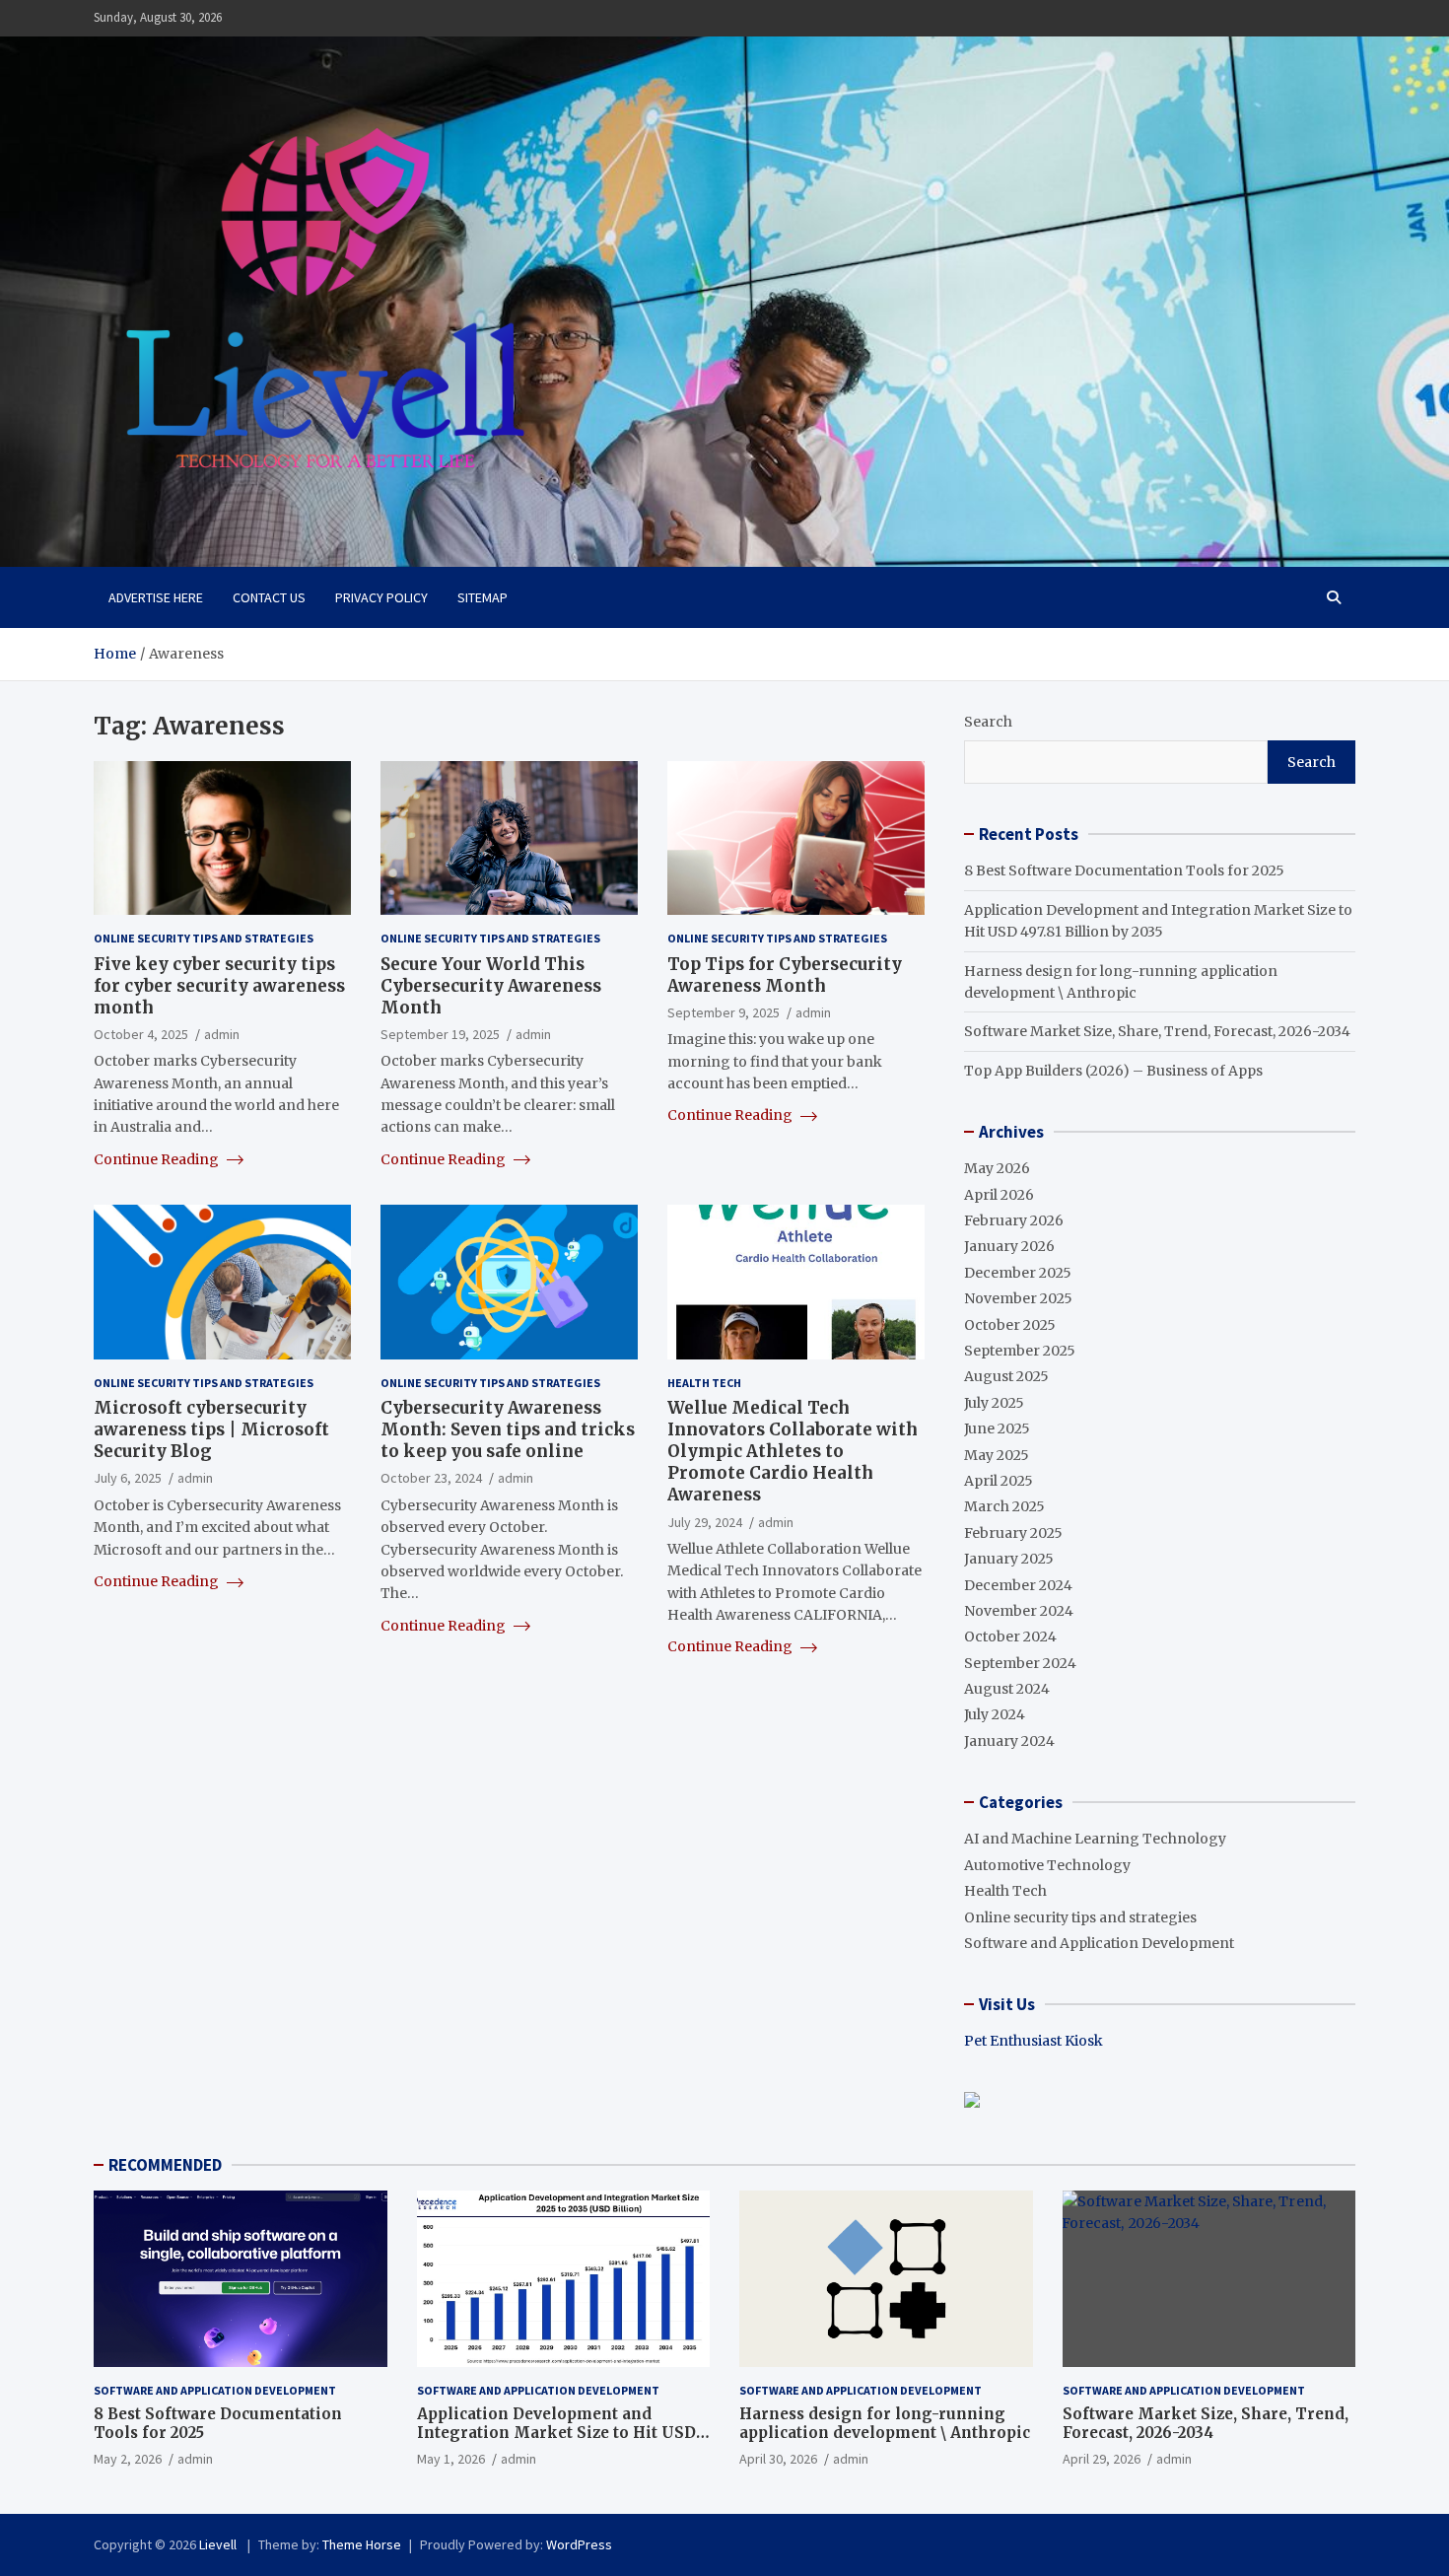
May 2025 (997, 1455)
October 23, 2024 (431, 1478)
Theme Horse (362, 2544)
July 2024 (995, 1714)
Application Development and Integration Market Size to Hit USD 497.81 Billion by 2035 (556, 2433)
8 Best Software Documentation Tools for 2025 (1124, 870)
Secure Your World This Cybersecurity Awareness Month (491, 986)
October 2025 (1010, 1325)
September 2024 (1020, 1663)
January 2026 (1009, 1246)
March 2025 (1004, 1506)
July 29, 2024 (705, 1522)
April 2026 (999, 1195)
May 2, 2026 (128, 2459)
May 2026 (997, 1168)
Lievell (219, 2544)
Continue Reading (158, 1159)
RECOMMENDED (165, 2165)
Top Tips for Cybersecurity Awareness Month (785, 975)
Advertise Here (156, 597)
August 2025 (1006, 1376)
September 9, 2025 (724, 1012)
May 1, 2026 (451, 2459)
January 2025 (1009, 1559)
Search (988, 722)
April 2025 (999, 1481)
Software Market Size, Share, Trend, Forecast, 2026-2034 (1157, 1031)
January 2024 (1009, 1741)
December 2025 (1018, 1273)
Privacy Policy (381, 597)
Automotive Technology (1047, 1865)
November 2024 (1019, 1611)
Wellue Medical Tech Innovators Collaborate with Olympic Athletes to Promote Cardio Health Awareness (793, 1451)
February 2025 (1013, 1533)
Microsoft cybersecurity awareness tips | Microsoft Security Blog (211, 1429)
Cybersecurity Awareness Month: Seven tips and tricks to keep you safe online (508, 1429)
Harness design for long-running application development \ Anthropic (885, 2424)
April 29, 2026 (1102, 2459)
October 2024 (1010, 1636)
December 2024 (1018, 1585)
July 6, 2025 (128, 1478)
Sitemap (483, 597)
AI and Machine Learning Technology (1095, 1839)
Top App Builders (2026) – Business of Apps (1113, 1071)
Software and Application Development (1099, 1943)
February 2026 (1014, 1220)
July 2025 (994, 1403)
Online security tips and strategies (204, 938)
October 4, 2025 (141, 1034)
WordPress (579, 2544)
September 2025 (1020, 1351)
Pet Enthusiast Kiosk (1034, 2041)
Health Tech (704, 1383)
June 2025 (997, 1428)
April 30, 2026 (778, 2459)
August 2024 (1007, 1689)
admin (222, 1034)
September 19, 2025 (440, 1034)
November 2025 (1018, 1298)
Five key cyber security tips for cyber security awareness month (219, 986)
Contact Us (269, 597)
